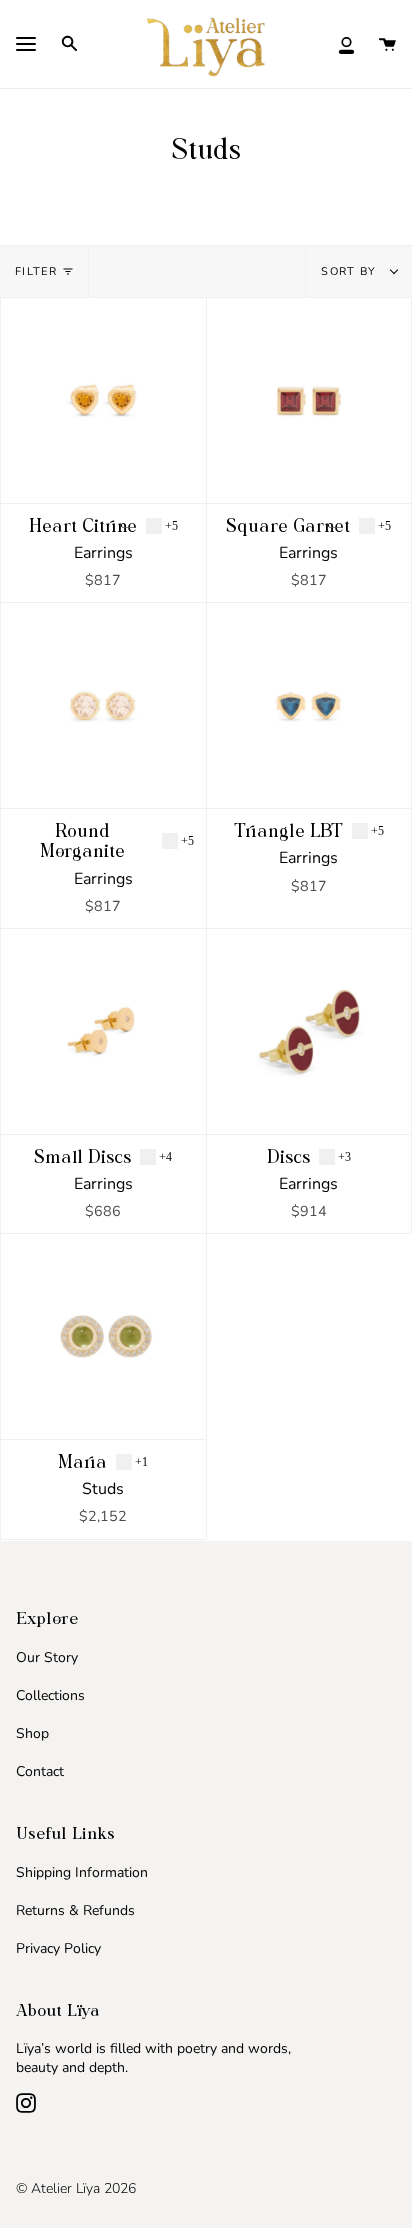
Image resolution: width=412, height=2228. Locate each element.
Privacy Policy (58, 1948)
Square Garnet (288, 526)
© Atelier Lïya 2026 (76, 2188)
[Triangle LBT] (309, 705)
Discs (288, 1157)
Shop (32, 1733)
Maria (82, 1462)
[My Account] (346, 43)
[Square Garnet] (309, 400)
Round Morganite (82, 841)
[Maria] (103, 1336)
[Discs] (309, 1031)
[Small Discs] (103, 1031)
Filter (36, 271)
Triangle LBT (288, 831)
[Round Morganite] (103, 705)
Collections (50, 1695)
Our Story (47, 1657)
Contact (40, 1771)
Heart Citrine (83, 526)
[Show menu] (26, 46)
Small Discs (82, 1157)
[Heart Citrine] (103, 400)
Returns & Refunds (75, 1910)
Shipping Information (82, 1872)
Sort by (351, 271)
